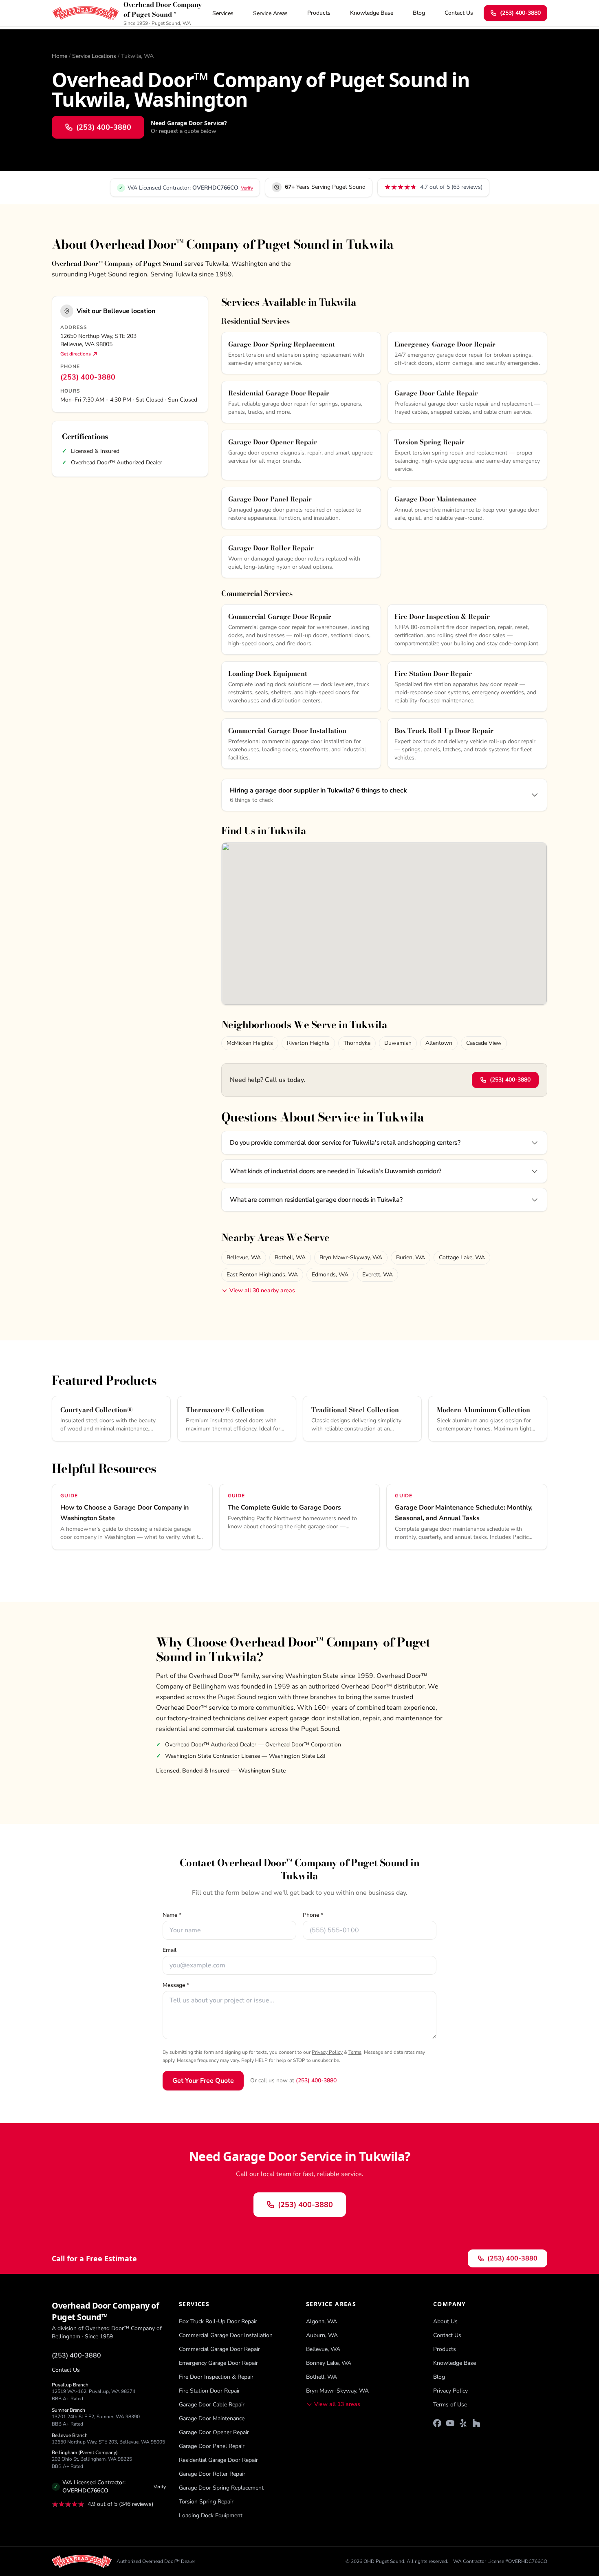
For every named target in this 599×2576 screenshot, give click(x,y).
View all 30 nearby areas (262, 1290)
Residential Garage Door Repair (218, 2460)
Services (223, 13)
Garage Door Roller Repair (212, 2474)
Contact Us (459, 13)
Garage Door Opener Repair (214, 2432)
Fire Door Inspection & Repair (216, 2377)
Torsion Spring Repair (206, 2502)
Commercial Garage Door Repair (219, 2349)
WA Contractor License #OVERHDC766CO (500, 2561)
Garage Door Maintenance (212, 2418)
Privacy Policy (327, 2052)
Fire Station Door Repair (209, 2391)
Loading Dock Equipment (211, 2515)
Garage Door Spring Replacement (221, 2488)
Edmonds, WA (330, 1275)
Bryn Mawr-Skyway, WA (351, 1257)
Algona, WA (322, 2321)
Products (319, 13)
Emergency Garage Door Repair (218, 2363)
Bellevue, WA (244, 1257)
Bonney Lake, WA (329, 2363)
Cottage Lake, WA (462, 1257)
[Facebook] (437, 2423)
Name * (172, 1915)
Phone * (313, 1915)
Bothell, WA (290, 1257)
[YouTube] (450, 2423)
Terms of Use (450, 2405)
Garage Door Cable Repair (212, 2405)
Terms (355, 2052)
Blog (419, 13)
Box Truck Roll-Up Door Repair (218, 2321)
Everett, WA (378, 1275)
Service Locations (94, 56)
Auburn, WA (322, 2335)
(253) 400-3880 (520, 13)
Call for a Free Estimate (94, 2258)
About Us (445, 2321)
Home (59, 56)
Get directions (76, 354)
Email (170, 1950)
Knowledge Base (372, 13)
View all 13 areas (337, 2404)
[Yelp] (463, 2423)
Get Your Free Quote (203, 2081)
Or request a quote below (184, 131)
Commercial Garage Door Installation (226, 2335)
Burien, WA (411, 1257)
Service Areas (270, 13)
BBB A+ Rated (67, 2399)
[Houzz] (476, 2423)
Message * (176, 1985)
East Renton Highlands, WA (262, 1275)
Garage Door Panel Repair (212, 2446)
